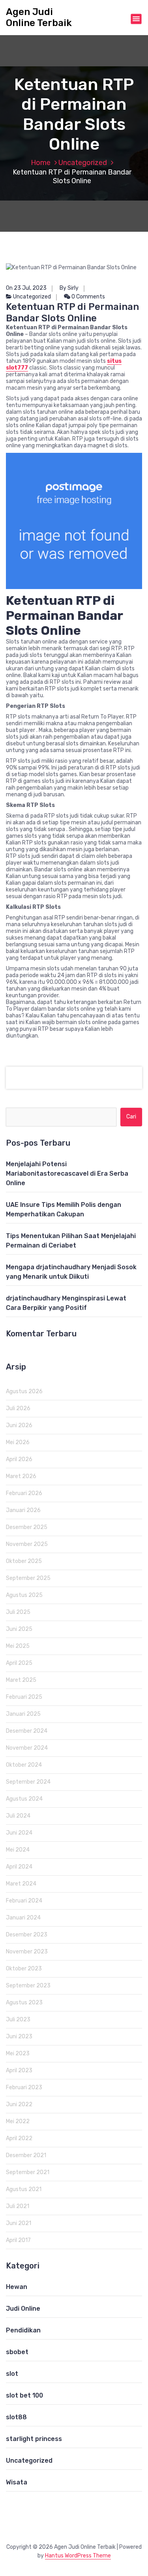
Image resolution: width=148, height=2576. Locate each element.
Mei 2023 (18, 2053)
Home (41, 163)
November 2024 (27, 1748)
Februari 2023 (24, 2087)
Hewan (17, 2287)
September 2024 (28, 1782)
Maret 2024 (21, 1884)
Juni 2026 (19, 1425)
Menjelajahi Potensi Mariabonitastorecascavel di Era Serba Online (67, 1174)
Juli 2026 (18, 1408)
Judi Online (23, 2309)
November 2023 (27, 1952)
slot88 (16, 2417)
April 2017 (18, 2240)
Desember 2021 (26, 2155)
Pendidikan (23, 2330)
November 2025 (27, 1544)
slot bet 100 (24, 2395)
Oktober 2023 (24, 1969)
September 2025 (28, 1578)
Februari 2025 (24, 1697)
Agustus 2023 (24, 2003)
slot (12, 2374)
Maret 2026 (21, 1476)
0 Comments (88, 297)
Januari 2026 (23, 1510)
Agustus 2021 (24, 2189)
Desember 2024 (27, 1731)
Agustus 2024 (24, 1799)
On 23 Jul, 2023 (26, 288)
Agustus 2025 (24, 1595)
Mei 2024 (18, 1850)
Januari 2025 (23, 1714)
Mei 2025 (18, 1646)
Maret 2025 (21, 1680)
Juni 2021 (19, 2223)
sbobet (17, 2352)
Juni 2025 (19, 1629)
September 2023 (28, 1986)
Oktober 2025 (24, 1561)
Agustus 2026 (24, 1391)
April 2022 (19, 2138)
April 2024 (19, 1867)
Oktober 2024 (24, 1765)
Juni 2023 (19, 2037)
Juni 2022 (19, 2104)
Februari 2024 (24, 1901)
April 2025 (19, 1663)
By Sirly (69, 288)
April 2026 (19, 1459)
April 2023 (19, 2070)
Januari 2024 (23, 1918)
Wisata (17, 2482)
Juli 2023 (18, 2020)
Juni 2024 (19, 1833)
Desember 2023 (27, 1935)
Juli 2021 (18, 2206)
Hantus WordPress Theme (78, 2556)
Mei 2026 (18, 1442)
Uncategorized (83, 163)
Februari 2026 (24, 1493)
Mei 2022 (18, 2121)
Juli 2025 (18, 1612)
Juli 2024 (18, 1816)
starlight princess (34, 2439)
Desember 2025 (27, 1527)
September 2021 (28, 2172)
